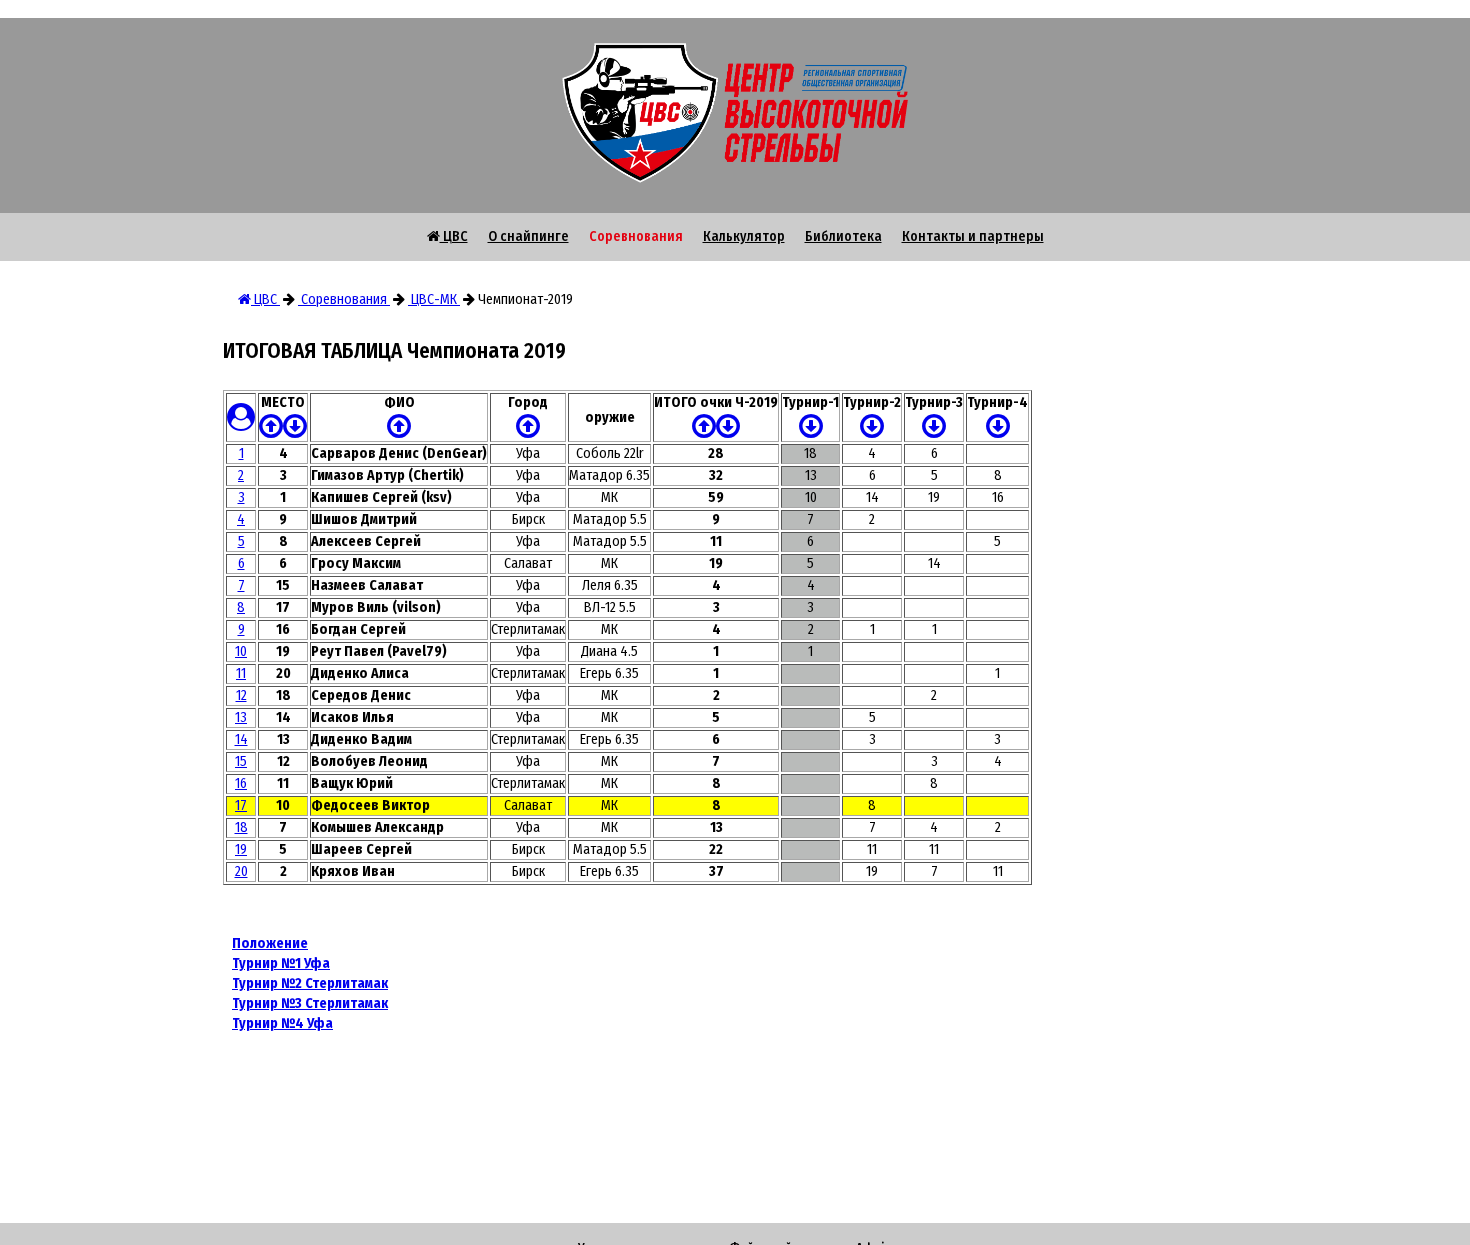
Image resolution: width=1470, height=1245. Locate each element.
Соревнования (636, 236)
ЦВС (454, 236)
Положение (270, 943)
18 (241, 827)
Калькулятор (744, 236)
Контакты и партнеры (973, 236)
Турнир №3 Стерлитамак (310, 1003)
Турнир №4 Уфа (282, 1023)
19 (241, 849)
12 (241, 695)
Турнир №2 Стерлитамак (310, 983)
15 (241, 761)
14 (241, 739)
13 (241, 717)
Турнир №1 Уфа (281, 963)
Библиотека (843, 236)
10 (241, 651)
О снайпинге (528, 236)
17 (241, 805)
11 (241, 673)
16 (241, 783)
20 (241, 871)
